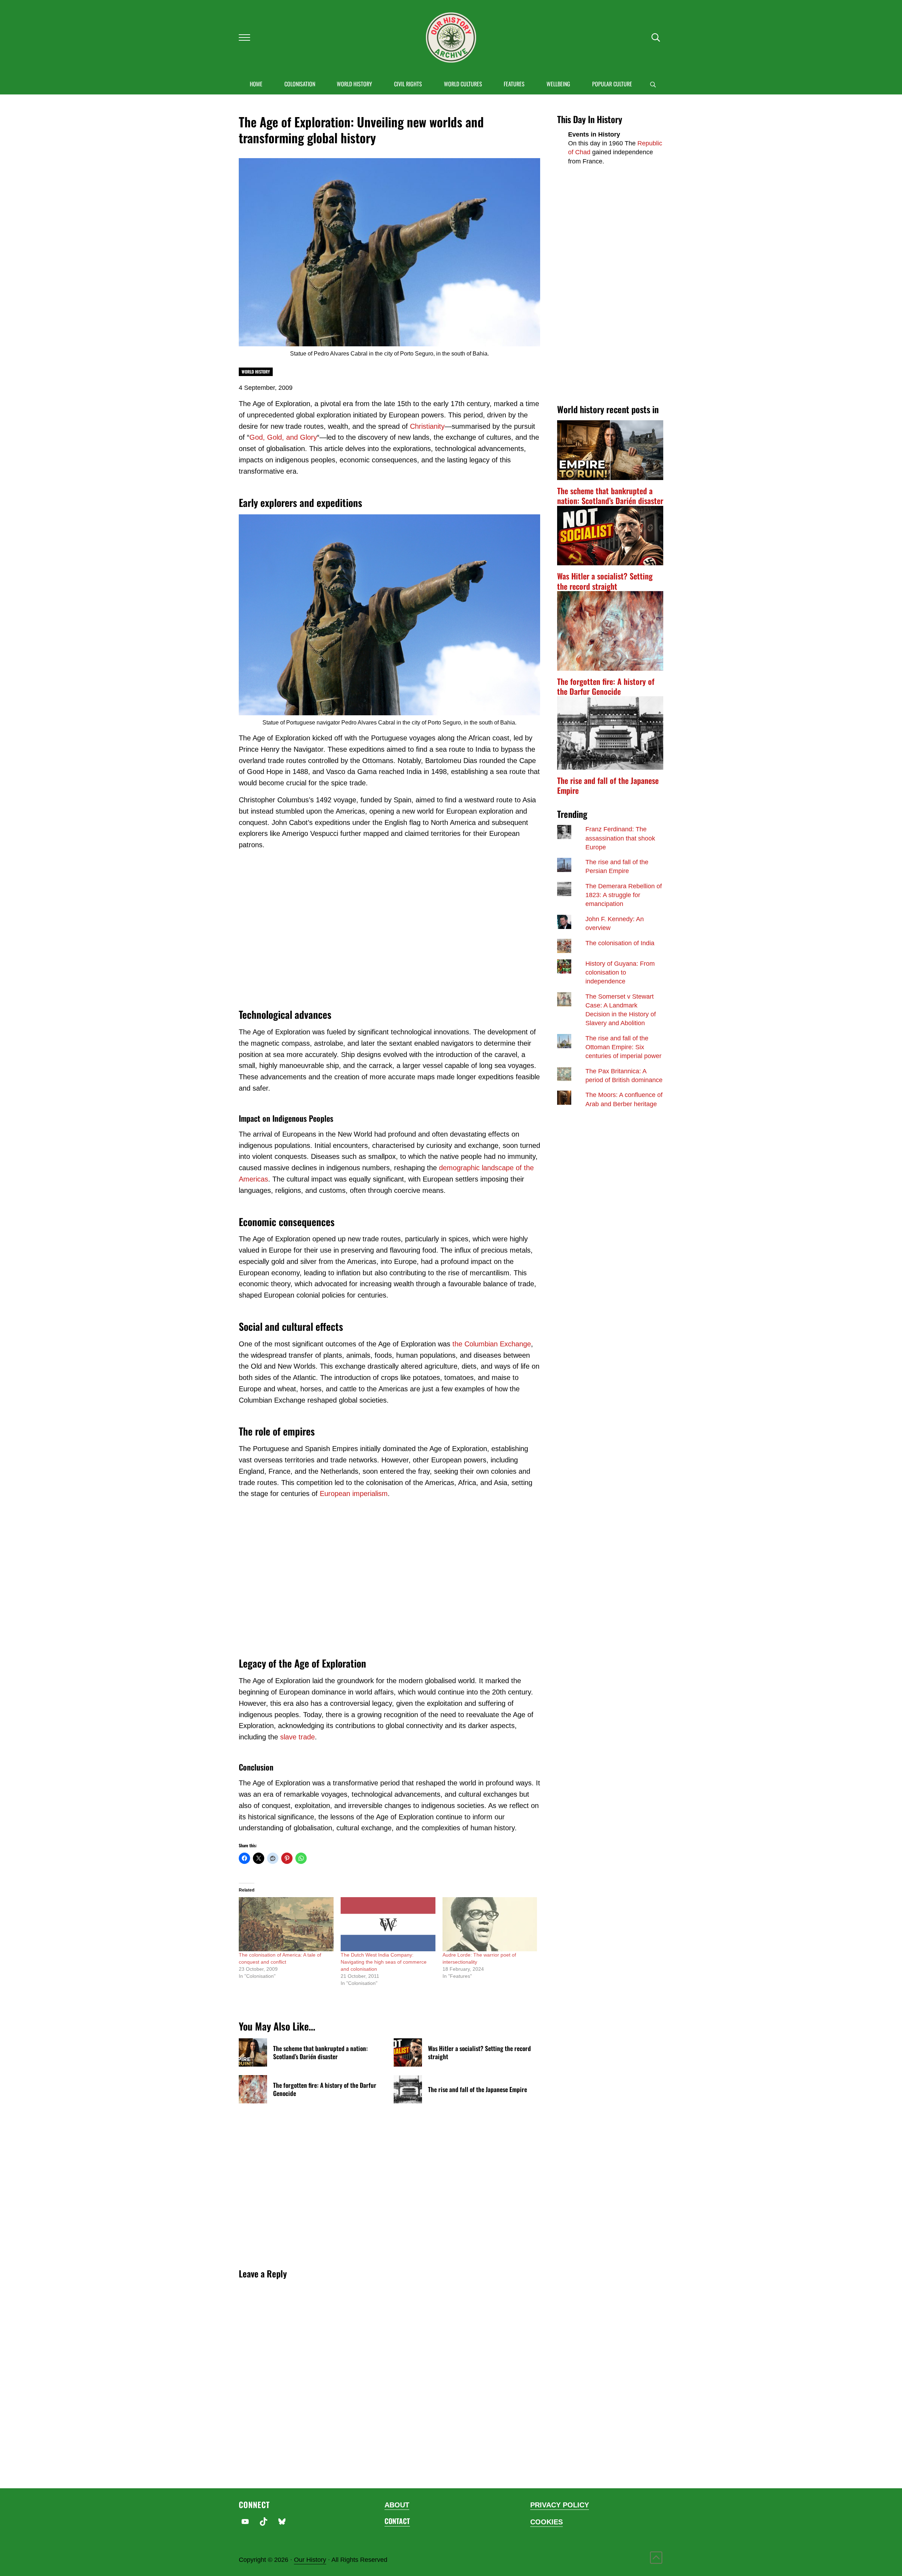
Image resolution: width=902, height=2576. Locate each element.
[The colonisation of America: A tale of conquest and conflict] (286, 1924)
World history (256, 372)
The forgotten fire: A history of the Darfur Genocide (325, 2089)
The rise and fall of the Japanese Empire (478, 2089)
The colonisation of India (620, 943)
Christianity (427, 426)
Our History (310, 2560)
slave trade (297, 1737)
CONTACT (397, 2521)
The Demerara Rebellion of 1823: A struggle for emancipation (624, 895)
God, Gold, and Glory (283, 437)
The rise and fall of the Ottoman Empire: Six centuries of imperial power (623, 1047)
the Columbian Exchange (492, 1344)
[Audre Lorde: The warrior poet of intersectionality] (490, 1924)
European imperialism (354, 1494)
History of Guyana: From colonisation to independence (620, 972)
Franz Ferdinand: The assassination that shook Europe (620, 838)
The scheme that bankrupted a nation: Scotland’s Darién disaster (320, 2052)
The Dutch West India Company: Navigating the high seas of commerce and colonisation (384, 1962)
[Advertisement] (389, 928)
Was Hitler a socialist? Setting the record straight (479, 2052)
